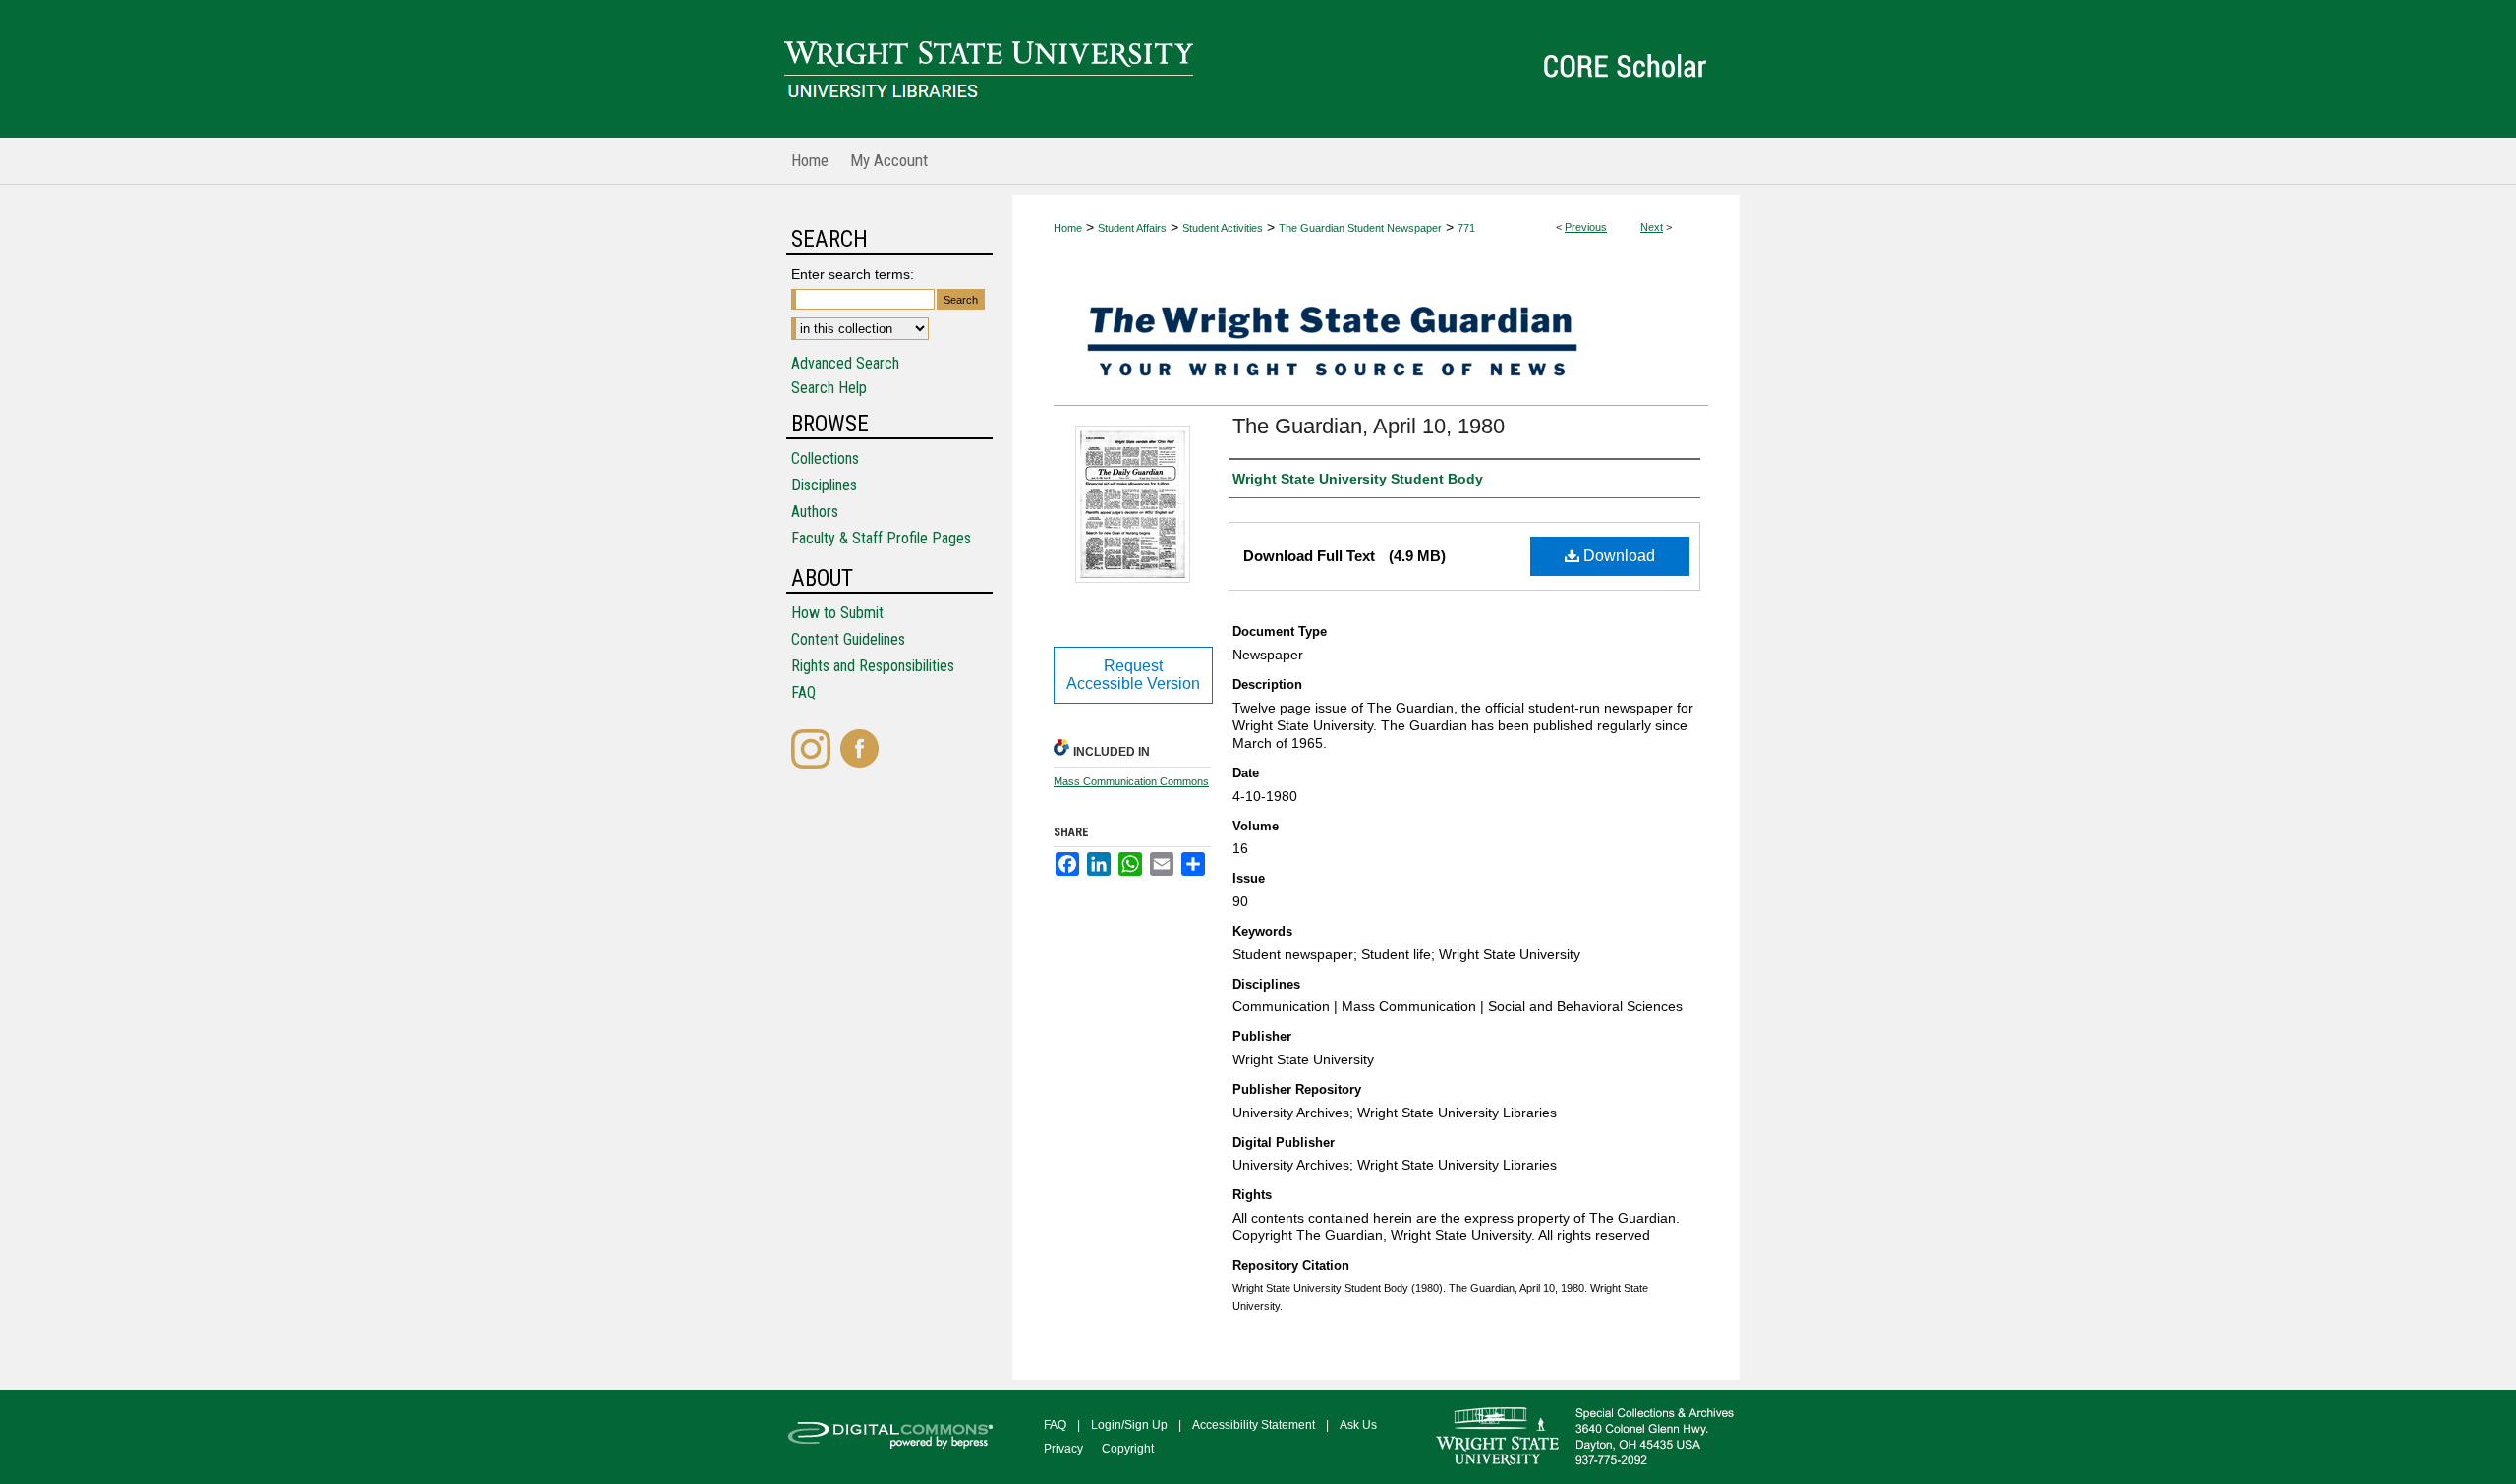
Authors (815, 512)
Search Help (829, 388)
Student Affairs (1132, 228)
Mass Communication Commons (1131, 781)
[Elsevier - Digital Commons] (894, 1437)
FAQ (803, 692)
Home (1068, 228)
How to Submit (837, 613)
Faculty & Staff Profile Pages (881, 538)
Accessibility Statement (1254, 1425)
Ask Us (1358, 1425)
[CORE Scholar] (1258, 69)
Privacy (1063, 1449)
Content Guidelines (848, 639)
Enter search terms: (853, 274)
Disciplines (824, 485)
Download (1617, 556)
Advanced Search (845, 363)
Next (1652, 227)
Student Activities (1223, 228)
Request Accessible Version (1133, 675)
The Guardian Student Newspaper (1360, 228)
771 (1466, 228)
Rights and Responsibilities (873, 666)
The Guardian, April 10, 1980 (1369, 426)
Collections (825, 458)
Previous (1586, 227)
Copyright (1128, 1449)
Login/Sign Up (1129, 1425)
